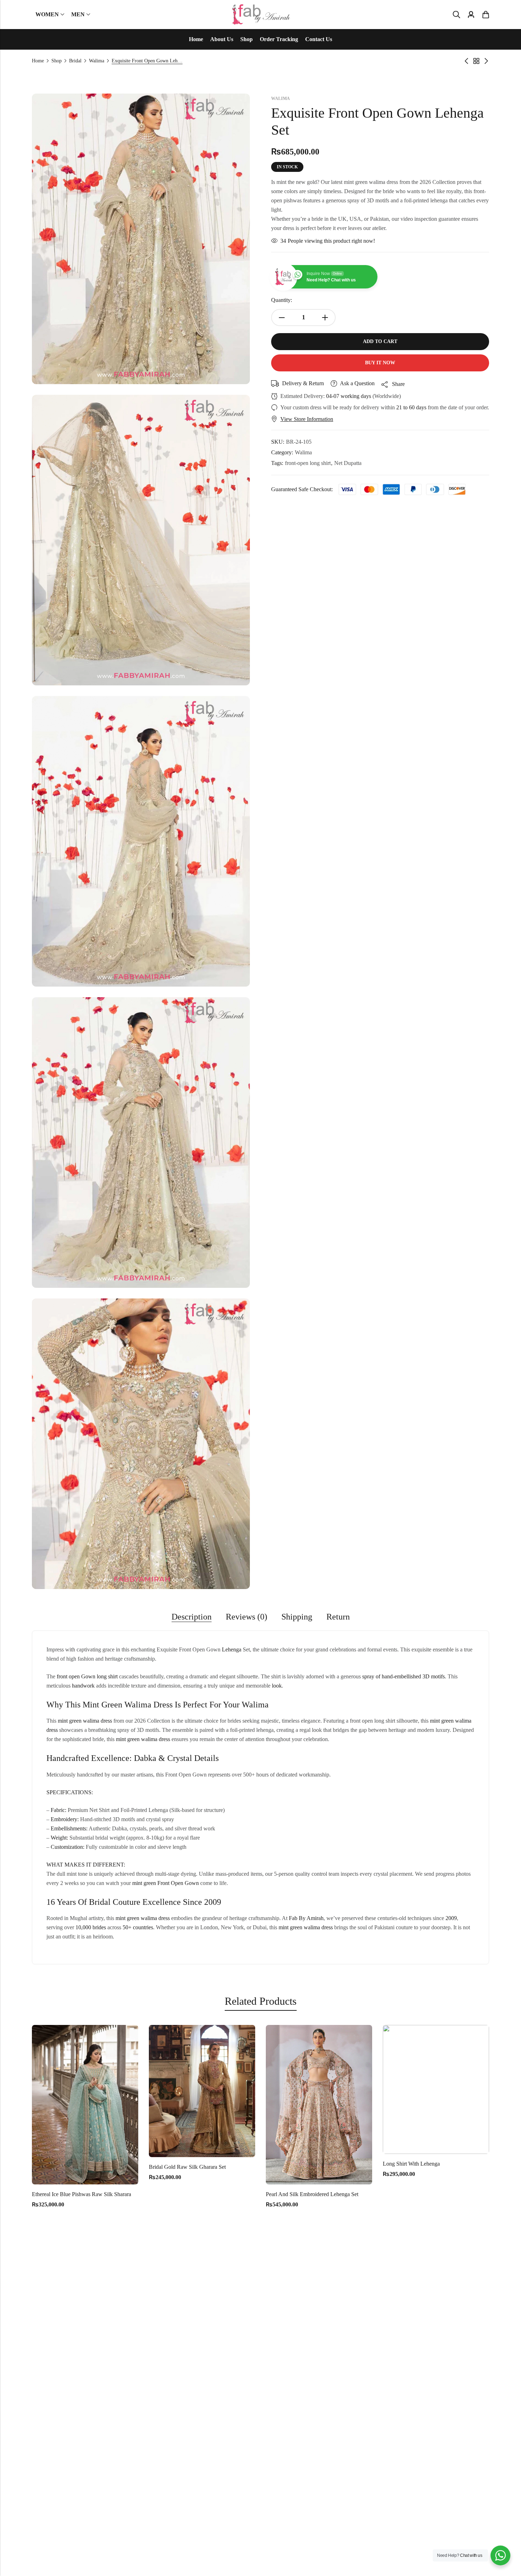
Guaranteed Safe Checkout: (302, 489)
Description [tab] (192, 1617)
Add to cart (380, 341)
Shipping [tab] (297, 1617)
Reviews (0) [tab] (247, 1617)
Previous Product (466, 61)
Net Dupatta (348, 463)
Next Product (486, 61)
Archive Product (476, 61)
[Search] (456, 15)
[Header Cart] (486, 15)
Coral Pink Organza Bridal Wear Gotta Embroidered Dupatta (449, 2194)
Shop (57, 61)
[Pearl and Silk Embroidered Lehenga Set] (200, 2104)
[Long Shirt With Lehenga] (317, 2089)
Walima (97, 61)
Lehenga (232, 1649)
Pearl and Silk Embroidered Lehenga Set (193, 2194)
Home (38, 61)
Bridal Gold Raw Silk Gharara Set (68, 2167)
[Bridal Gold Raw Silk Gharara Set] (83, 2090)
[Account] (471, 15)
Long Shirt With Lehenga (292, 2164)
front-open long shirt (308, 463)
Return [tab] (338, 1617)
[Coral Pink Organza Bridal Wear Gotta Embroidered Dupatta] (434, 2104)
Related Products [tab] (261, 2001)
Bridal (75, 61)
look (277, 1686)
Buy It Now (380, 363)
